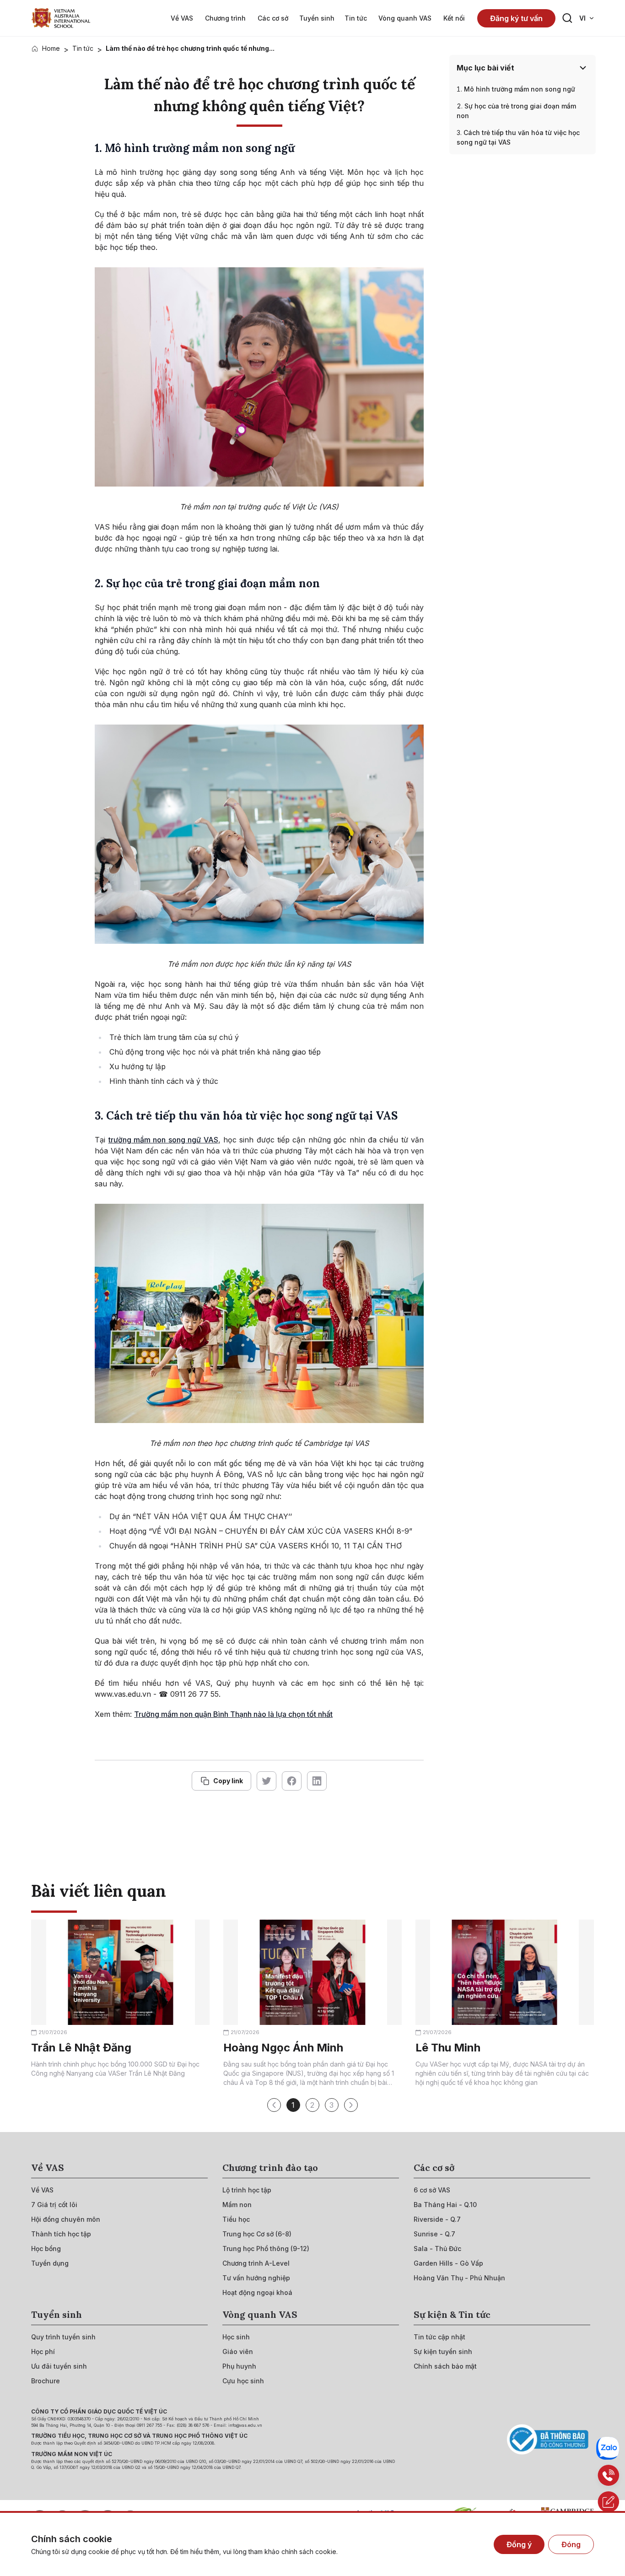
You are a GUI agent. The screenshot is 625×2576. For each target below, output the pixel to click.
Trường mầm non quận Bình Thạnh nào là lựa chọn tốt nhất (233, 1714)
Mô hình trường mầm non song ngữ (520, 89)
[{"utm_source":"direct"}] (61, 18)
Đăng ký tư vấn (516, 18)
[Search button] (567, 18)
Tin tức (83, 48)
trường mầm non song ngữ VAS (163, 1140)
